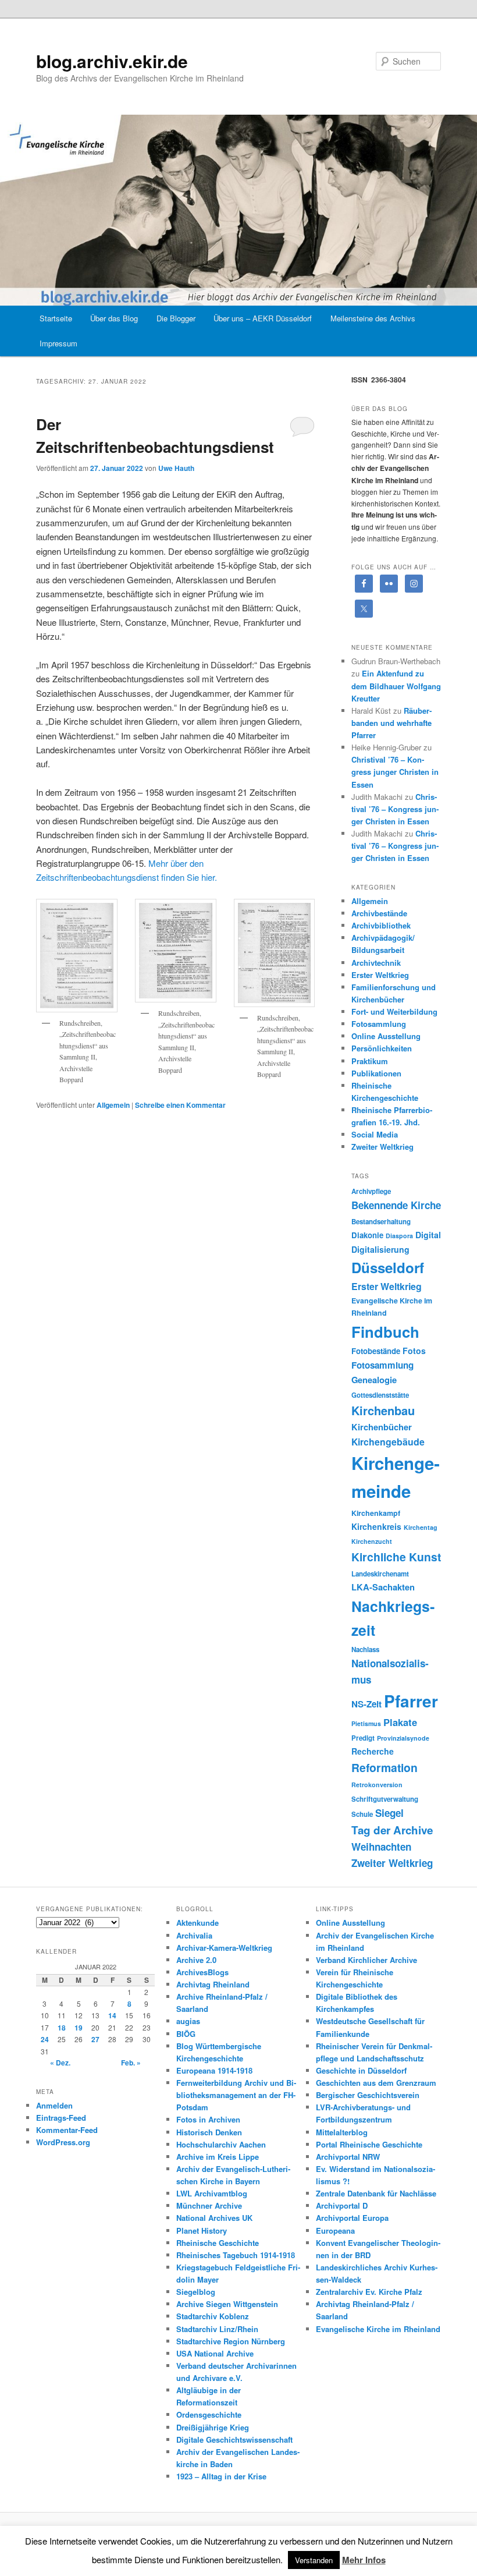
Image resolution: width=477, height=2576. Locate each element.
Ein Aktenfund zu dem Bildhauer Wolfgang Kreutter (396, 685)
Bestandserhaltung (381, 1222)
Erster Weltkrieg (380, 975)
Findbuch (385, 1332)
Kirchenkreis (376, 1526)
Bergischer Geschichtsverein (368, 2095)
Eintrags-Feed (61, 2118)
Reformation (385, 1767)
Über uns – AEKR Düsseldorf (263, 318)
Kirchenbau (383, 1410)
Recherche (373, 1751)
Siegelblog (196, 2292)
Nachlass (365, 1650)
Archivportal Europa (352, 2218)
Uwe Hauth (176, 468)
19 (79, 2028)
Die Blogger (176, 318)
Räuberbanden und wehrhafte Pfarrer (391, 723)
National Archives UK (214, 2218)
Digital (428, 1235)
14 (112, 2015)
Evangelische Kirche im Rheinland (378, 2329)
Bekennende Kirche (396, 1205)
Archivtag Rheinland (213, 1984)
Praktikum (370, 1061)
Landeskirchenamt (380, 1574)
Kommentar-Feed (67, 2130)
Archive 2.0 (196, 1960)
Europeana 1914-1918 (214, 2070)
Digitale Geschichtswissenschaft (234, 2439)
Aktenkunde (197, 1923)
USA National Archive (215, 2353)
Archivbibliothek (381, 925)
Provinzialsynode (403, 1738)
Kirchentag (421, 1527)
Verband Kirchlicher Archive (366, 1960)
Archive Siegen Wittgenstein (227, 2304)
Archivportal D (342, 2205)
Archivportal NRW (348, 2157)
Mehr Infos (364, 2560)
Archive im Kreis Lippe (218, 2157)
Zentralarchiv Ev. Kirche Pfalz (369, 2292)
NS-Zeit (366, 1704)
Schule (362, 1814)
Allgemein (113, 1105)
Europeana (335, 2230)
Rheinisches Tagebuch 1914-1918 (236, 2255)
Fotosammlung (379, 1024)
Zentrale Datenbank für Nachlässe (376, 2193)
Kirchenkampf (376, 1513)
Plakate (400, 1722)
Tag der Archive (392, 1830)
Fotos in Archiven (208, 2119)
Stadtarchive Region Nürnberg (231, 2341)
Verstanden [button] (314, 2560)
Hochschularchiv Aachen (221, 2144)
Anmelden (54, 2105)
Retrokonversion (377, 1785)
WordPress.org (63, 2142)
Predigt (363, 1738)
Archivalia (194, 1935)
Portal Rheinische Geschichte (369, 2144)
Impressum (58, 343)
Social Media (375, 1134)
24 (45, 2039)
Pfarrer (411, 1701)
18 (62, 2028)
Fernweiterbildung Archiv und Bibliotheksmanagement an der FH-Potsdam (236, 2095)
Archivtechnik (376, 963)
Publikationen (376, 1073)
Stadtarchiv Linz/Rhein (217, 2329)
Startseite (56, 318)
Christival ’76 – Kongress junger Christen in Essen (395, 772)
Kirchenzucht (372, 1541)
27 (95, 2039)
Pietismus (366, 1723)
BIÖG (186, 2034)
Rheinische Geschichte (218, 2243)
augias (188, 2021)
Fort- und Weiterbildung (394, 1011)
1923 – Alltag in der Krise (221, 2476)
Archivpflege (371, 1191)
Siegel (389, 1813)
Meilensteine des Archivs (373, 318)
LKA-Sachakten (383, 1587)
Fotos (414, 1351)
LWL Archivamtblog (212, 2193)
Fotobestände (376, 1351)
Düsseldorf (388, 1267)
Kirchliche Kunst (396, 1557)
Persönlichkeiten (382, 1048)
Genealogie (374, 1380)
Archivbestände (379, 913)
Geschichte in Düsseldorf (361, 2070)
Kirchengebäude (388, 1442)
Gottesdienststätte (380, 1395)
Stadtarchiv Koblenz (213, 2316)
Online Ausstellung (386, 1036)
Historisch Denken (209, 2132)
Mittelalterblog (342, 2132)
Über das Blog (114, 318)
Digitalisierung (380, 1249)
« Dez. (60, 2063)
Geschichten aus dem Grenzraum (376, 2083)
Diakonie (367, 1235)
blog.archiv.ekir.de (112, 61)
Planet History (202, 2230)
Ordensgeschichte (209, 2414)
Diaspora (399, 1236)
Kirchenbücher (382, 1427)
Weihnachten (381, 1847)
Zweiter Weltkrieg (382, 1147)
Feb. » (131, 2063)
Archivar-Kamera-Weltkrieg (224, 1948)
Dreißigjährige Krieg (213, 2427)
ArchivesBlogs (202, 1972)
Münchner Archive (209, 2205)
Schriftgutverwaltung (385, 1799)
